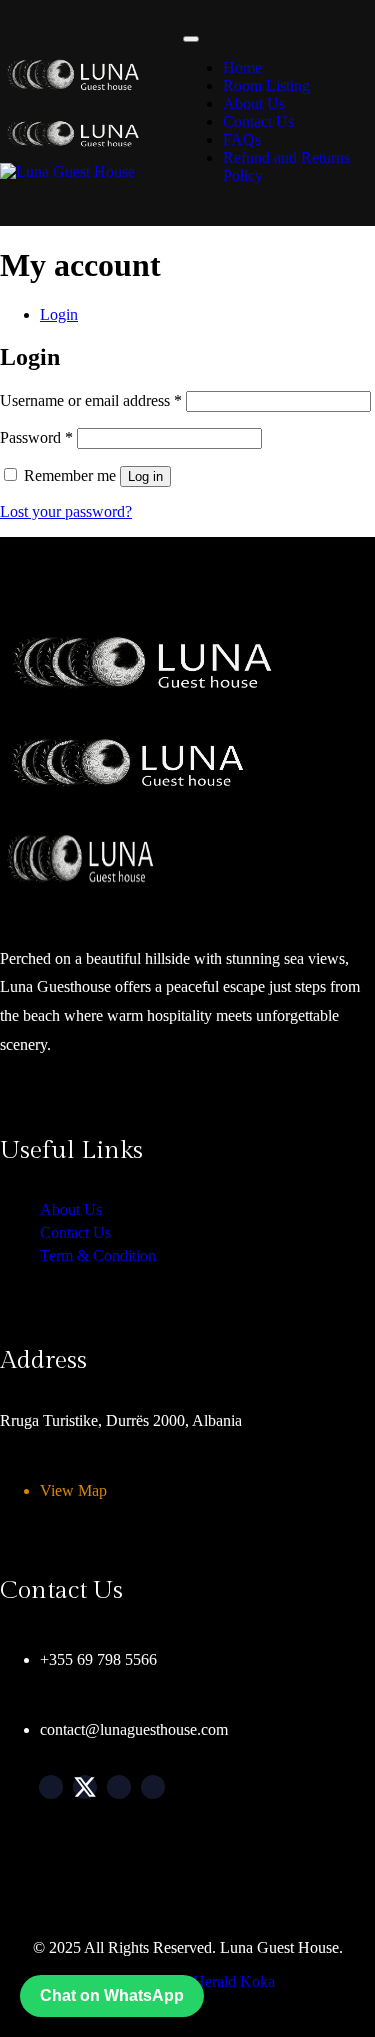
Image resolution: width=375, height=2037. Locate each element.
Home (242, 67)
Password (36, 437)
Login (59, 314)
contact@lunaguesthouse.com (134, 1729)
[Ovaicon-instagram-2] (119, 1787)
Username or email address (91, 400)
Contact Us (258, 121)
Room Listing (266, 85)
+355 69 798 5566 (98, 1659)
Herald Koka (234, 1981)
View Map (73, 1490)
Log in (145, 476)
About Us (254, 103)
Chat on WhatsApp (112, 1995)
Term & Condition (98, 1255)
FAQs (242, 139)
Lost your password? (66, 511)
